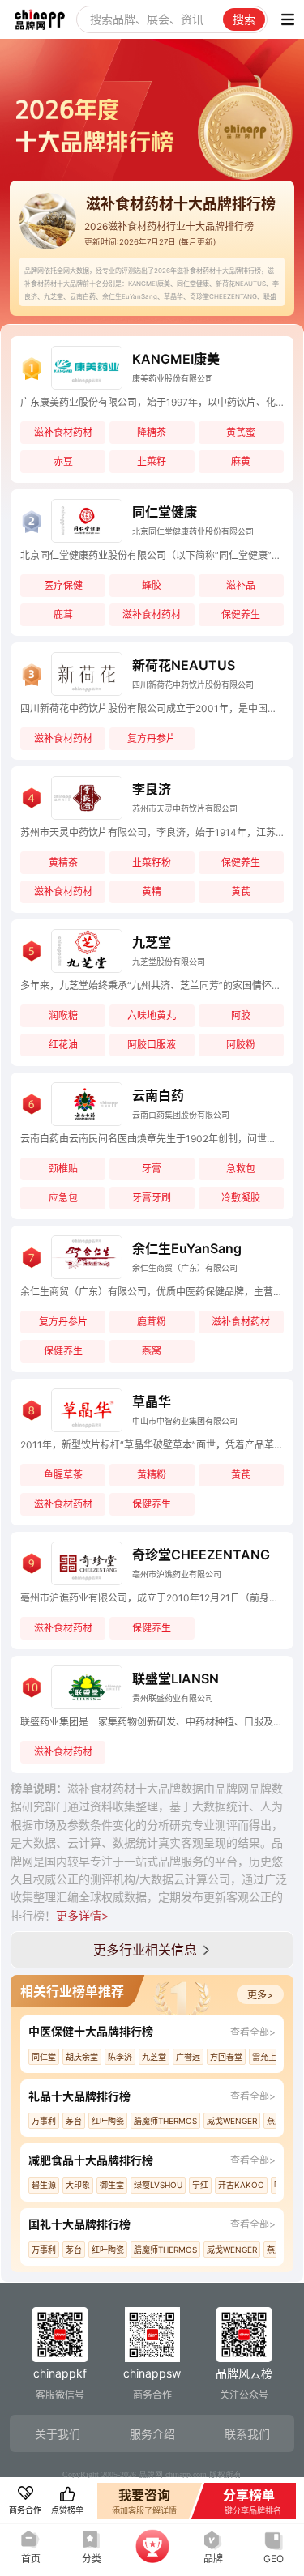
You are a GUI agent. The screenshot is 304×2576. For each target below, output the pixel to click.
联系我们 (247, 2434)
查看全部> (253, 2032)
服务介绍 (152, 2434)
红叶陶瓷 (108, 2121)
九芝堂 (154, 2057)
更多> (260, 1995)
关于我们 (58, 2434)
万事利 (44, 2121)
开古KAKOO (241, 2185)
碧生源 (44, 2185)
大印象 (78, 2185)
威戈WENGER (232, 2121)
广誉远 (188, 2057)
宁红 (200, 2185)
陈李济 (120, 2057)
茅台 (74, 2121)
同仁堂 (44, 2057)
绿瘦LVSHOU (158, 2185)
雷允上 (264, 2057)
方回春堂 (226, 2057)
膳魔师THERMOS (165, 2121)
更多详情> (82, 1915)
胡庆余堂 (82, 2057)
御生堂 (112, 2185)
